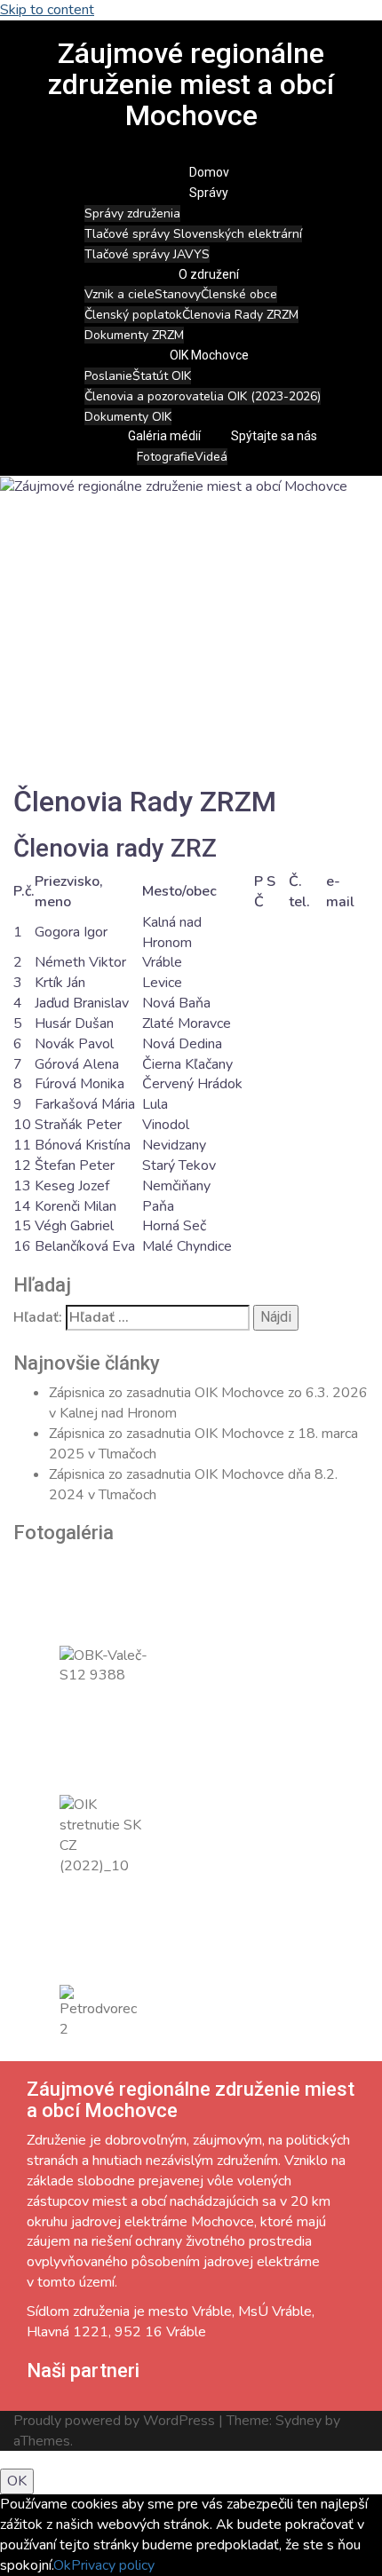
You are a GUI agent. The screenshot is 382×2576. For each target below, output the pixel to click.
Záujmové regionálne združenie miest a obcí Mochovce (191, 84)
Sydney (298, 2421)
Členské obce (239, 294)
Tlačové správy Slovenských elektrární (193, 234)
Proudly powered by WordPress (114, 2421)
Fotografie (166, 457)
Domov (209, 172)
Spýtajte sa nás (274, 436)
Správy (209, 193)
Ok (62, 2565)
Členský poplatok (133, 315)
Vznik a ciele (119, 294)
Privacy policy (113, 2565)
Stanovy (178, 294)
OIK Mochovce (209, 355)
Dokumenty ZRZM (134, 335)
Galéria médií (164, 436)
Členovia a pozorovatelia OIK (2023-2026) (203, 396)
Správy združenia (132, 213)
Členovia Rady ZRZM (240, 315)
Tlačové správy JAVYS (147, 254)
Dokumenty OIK (128, 417)
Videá (211, 457)
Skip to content (47, 10)
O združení (209, 274)
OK (17, 2481)
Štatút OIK (162, 376)
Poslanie (108, 376)
